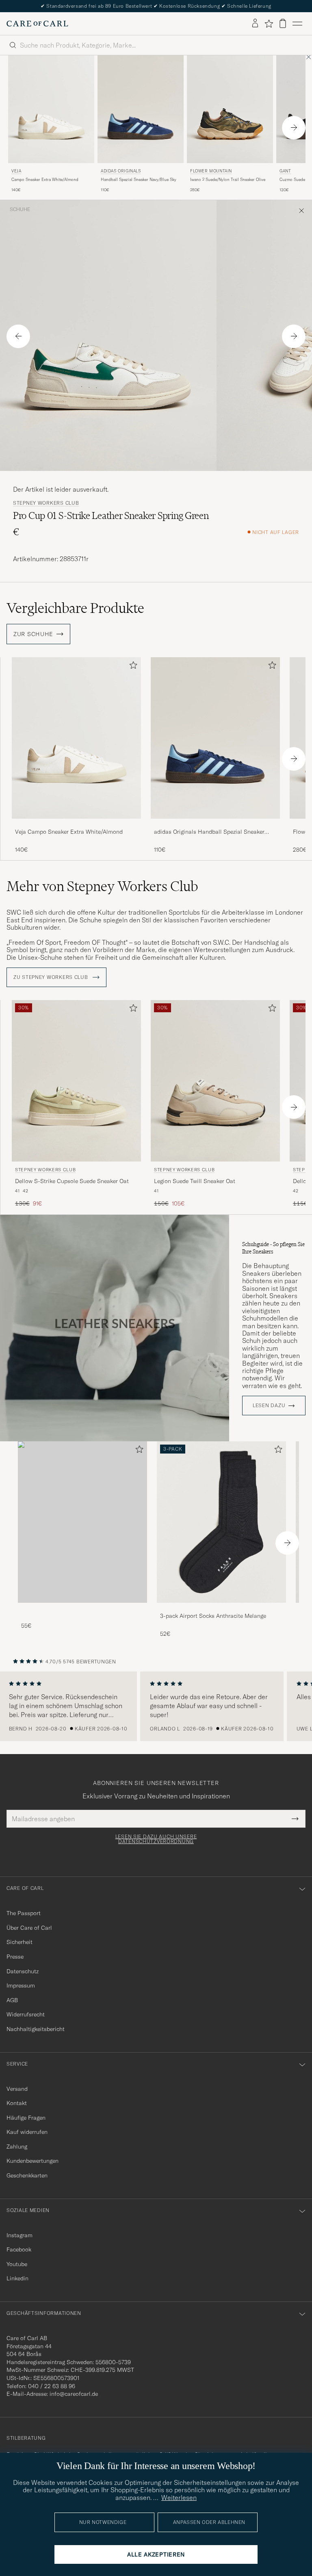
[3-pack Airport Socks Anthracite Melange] (221, 1608)
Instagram (19, 2235)
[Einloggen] (255, 24)
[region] (156, 1706)
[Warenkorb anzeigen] (283, 23)
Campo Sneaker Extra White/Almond (45, 180)
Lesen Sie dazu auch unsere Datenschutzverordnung (156, 1839)
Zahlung (17, 2147)
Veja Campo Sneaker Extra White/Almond (69, 832)
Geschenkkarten (27, 2175)
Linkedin (17, 2278)
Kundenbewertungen (32, 2161)
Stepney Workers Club (46, 503)
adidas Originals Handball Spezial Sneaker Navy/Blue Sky (209, 832)
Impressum (21, 1985)
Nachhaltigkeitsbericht (36, 2029)
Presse (15, 1957)
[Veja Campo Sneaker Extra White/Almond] (76, 824)
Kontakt (17, 2103)
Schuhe (20, 209)
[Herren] (82, 1522)
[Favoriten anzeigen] (269, 24)
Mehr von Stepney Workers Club (102, 886)
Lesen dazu (269, 1406)
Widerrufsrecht (26, 2014)
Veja (16, 171)
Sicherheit (19, 1942)
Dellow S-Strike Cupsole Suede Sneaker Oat (72, 1181)
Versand (17, 2089)
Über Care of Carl (29, 1928)
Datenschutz (23, 1971)
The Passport (24, 1913)
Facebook (19, 2249)
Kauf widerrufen (27, 2132)
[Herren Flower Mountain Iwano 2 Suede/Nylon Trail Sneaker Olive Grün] (230, 109)
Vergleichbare (75, 608)
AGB (12, 2000)
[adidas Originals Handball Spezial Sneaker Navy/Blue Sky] (215, 824)
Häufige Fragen (26, 2118)
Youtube (17, 2264)
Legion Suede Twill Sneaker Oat (195, 1181)
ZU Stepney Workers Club (51, 977)
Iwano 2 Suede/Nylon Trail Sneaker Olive (228, 180)
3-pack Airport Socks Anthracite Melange (213, 1616)
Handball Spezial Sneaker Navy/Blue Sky (139, 180)
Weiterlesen (179, 2498)
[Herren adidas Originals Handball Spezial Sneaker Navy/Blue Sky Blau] (141, 109)
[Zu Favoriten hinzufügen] (132, 667)
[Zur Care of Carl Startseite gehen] (37, 24)
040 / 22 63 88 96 (52, 2386)
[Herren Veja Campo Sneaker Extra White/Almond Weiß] (51, 109)
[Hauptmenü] (297, 24)
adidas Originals (121, 171)
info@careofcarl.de (74, 2394)
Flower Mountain (211, 171)
